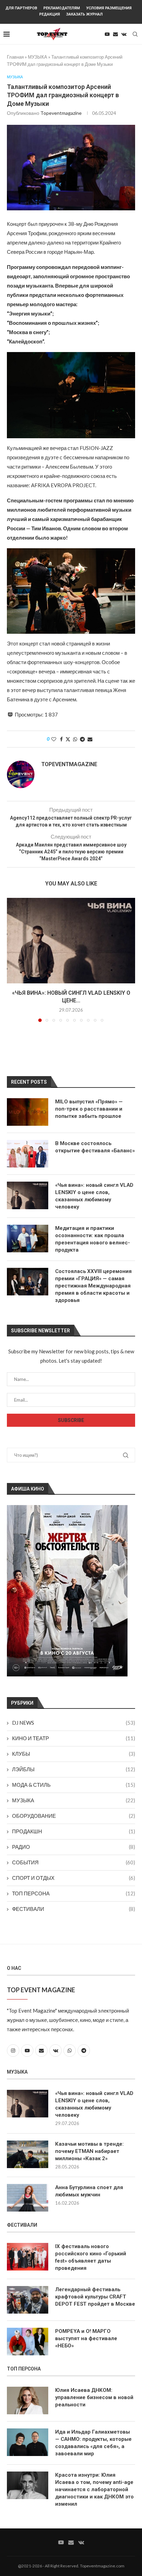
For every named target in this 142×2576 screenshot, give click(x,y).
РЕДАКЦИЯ (50, 14)
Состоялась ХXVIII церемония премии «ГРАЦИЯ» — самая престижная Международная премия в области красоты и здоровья (93, 1286)
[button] (13, 960)
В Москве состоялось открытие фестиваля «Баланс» (95, 1147)
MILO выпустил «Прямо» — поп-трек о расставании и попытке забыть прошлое (89, 1109)
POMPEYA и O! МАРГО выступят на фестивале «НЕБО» (86, 2338)
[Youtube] (107, 34)
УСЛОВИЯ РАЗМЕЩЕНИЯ (109, 8)
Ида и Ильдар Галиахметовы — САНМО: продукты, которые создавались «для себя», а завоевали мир (93, 2443)
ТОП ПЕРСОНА (74, 1893)
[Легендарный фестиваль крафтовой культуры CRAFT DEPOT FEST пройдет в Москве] (28, 2300)
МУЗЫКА (38, 57)
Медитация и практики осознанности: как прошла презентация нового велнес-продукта (93, 1239)
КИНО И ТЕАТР (74, 1738)
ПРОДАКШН (74, 1831)
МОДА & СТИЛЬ (74, 1785)
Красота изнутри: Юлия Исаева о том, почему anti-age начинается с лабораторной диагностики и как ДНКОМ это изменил (94, 2489)
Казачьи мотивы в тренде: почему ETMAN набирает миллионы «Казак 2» (89, 2151)
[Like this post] (54, 739)
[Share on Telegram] (82, 739)
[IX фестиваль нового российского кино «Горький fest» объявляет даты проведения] (28, 2257)
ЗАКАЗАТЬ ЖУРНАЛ (84, 14)
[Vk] (124, 34)
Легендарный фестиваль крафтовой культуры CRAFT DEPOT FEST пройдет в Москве (95, 2297)
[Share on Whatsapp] (75, 739)
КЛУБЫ (74, 1754)
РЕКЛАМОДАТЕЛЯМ (62, 8)
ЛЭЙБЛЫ (74, 1769)
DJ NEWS (74, 1723)
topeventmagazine (61, 113)
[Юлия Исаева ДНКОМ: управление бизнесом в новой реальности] (28, 2400)
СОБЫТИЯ (74, 1862)
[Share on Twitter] (68, 739)
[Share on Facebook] (61, 739)
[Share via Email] (90, 739)
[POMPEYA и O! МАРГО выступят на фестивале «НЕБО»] (28, 2342)
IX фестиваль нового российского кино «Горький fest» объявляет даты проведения (91, 2257)
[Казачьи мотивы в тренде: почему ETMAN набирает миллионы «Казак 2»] (28, 2154)
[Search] (135, 34)
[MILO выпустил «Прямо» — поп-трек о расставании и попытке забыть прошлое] (28, 1112)
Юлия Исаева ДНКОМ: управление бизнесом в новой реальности (94, 2397)
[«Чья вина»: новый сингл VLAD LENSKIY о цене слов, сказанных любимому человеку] (71, 941)
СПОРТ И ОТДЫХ (74, 1878)
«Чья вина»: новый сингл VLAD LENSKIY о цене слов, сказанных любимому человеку (94, 1196)
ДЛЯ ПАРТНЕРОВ (21, 8)
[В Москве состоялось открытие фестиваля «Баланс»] (28, 1154)
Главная (15, 57)
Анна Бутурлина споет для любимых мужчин (89, 2191)
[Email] (115, 34)
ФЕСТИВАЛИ (74, 1909)
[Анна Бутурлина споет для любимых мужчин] (28, 2198)
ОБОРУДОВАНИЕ (74, 1816)
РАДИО (74, 1847)
